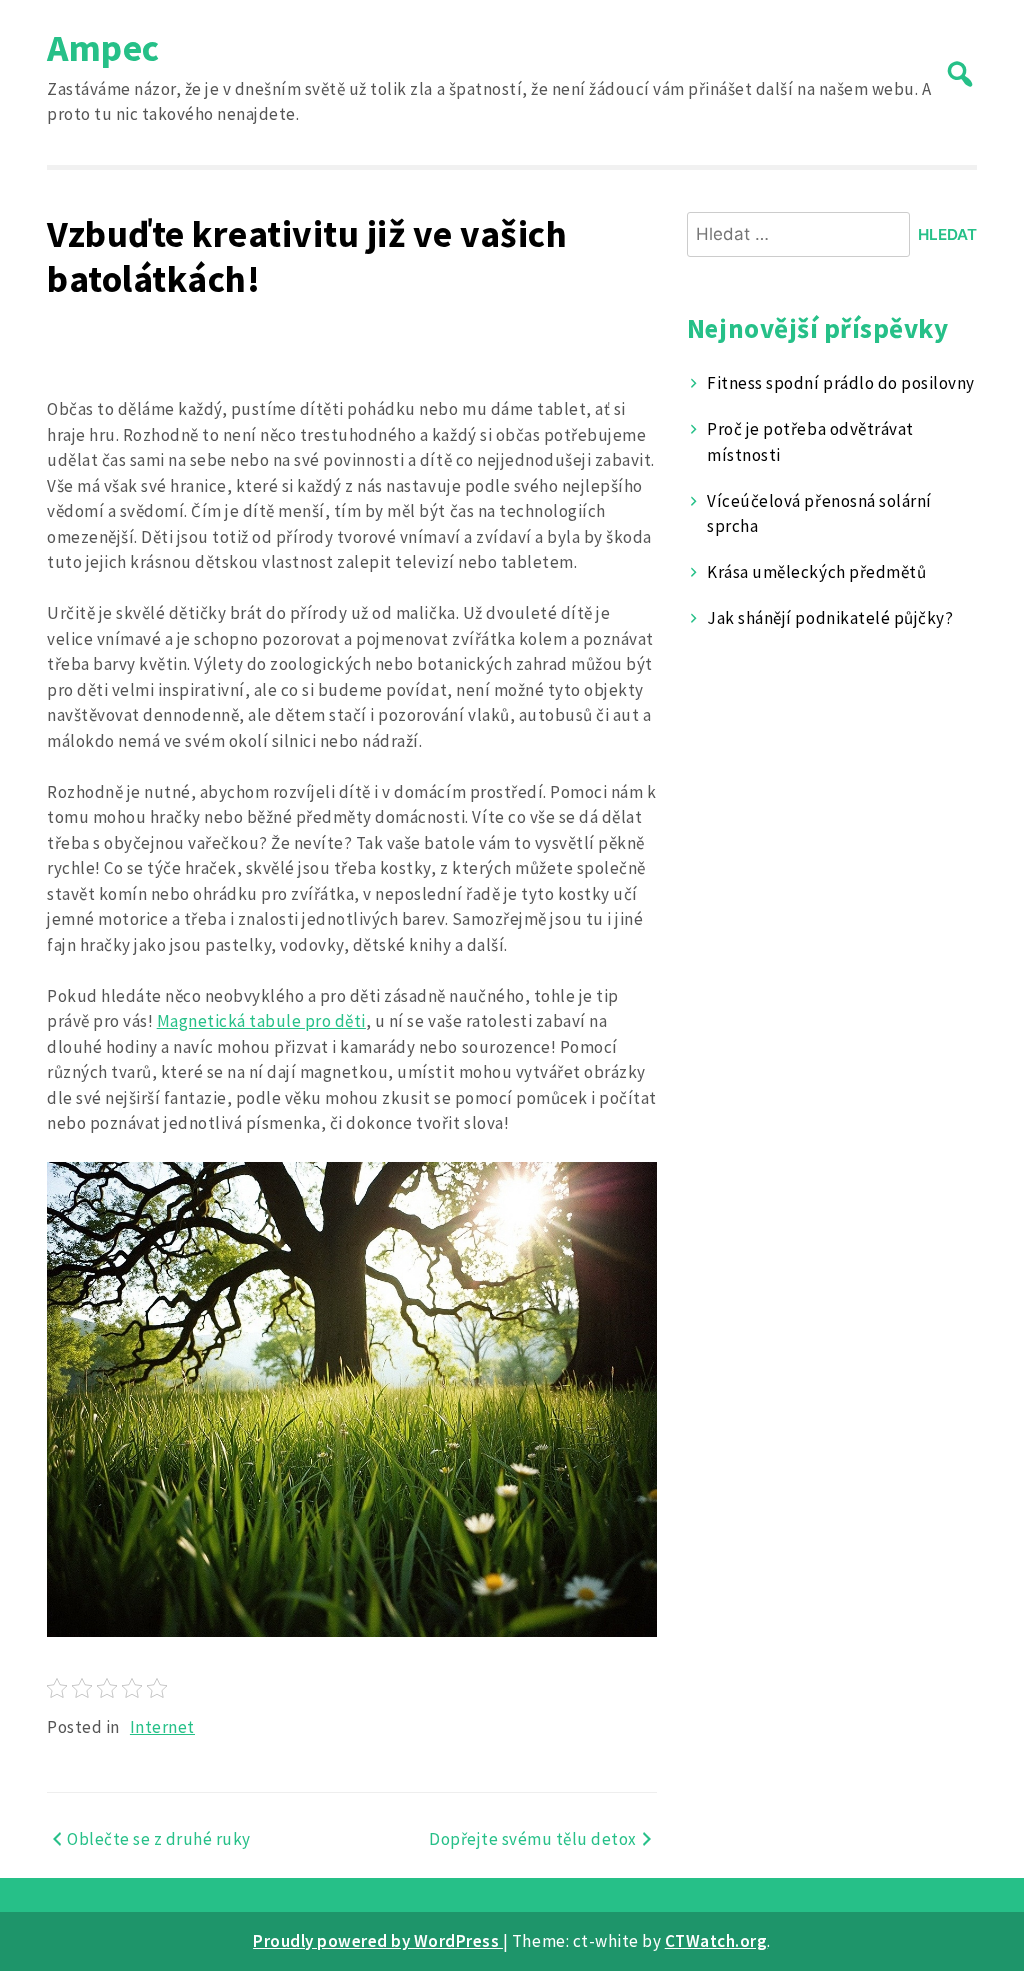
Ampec (103, 47)
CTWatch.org (716, 1941)
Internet (162, 1727)
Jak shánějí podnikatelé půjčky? (830, 618)
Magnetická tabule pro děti (261, 1021)
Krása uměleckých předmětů (816, 572)
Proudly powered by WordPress (378, 1941)
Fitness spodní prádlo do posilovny (840, 383)
